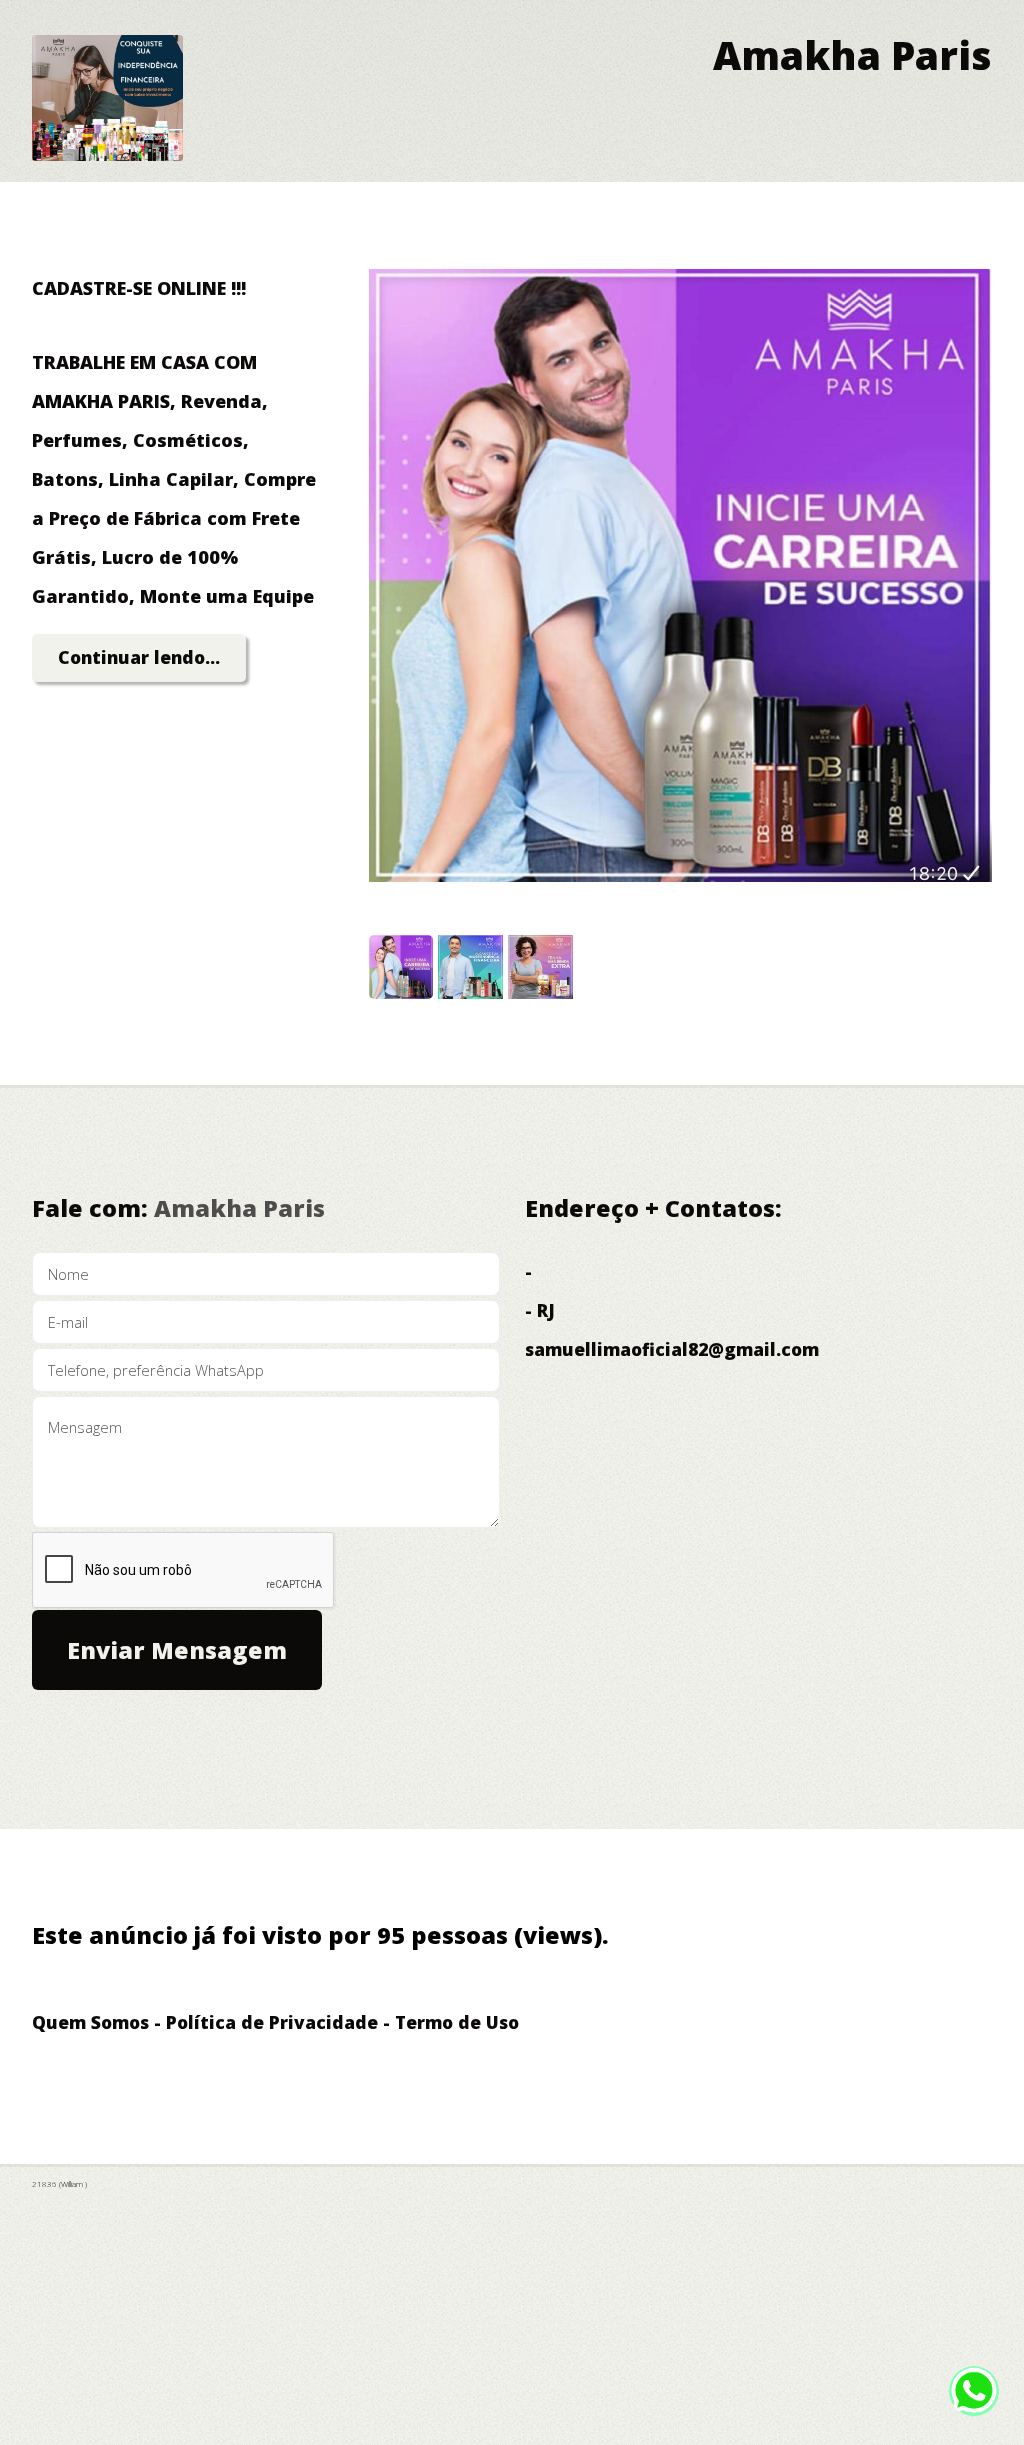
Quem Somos (90, 2022)
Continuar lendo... (139, 657)
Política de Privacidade (272, 2022)
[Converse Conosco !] (974, 2402)
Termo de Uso (457, 2022)
